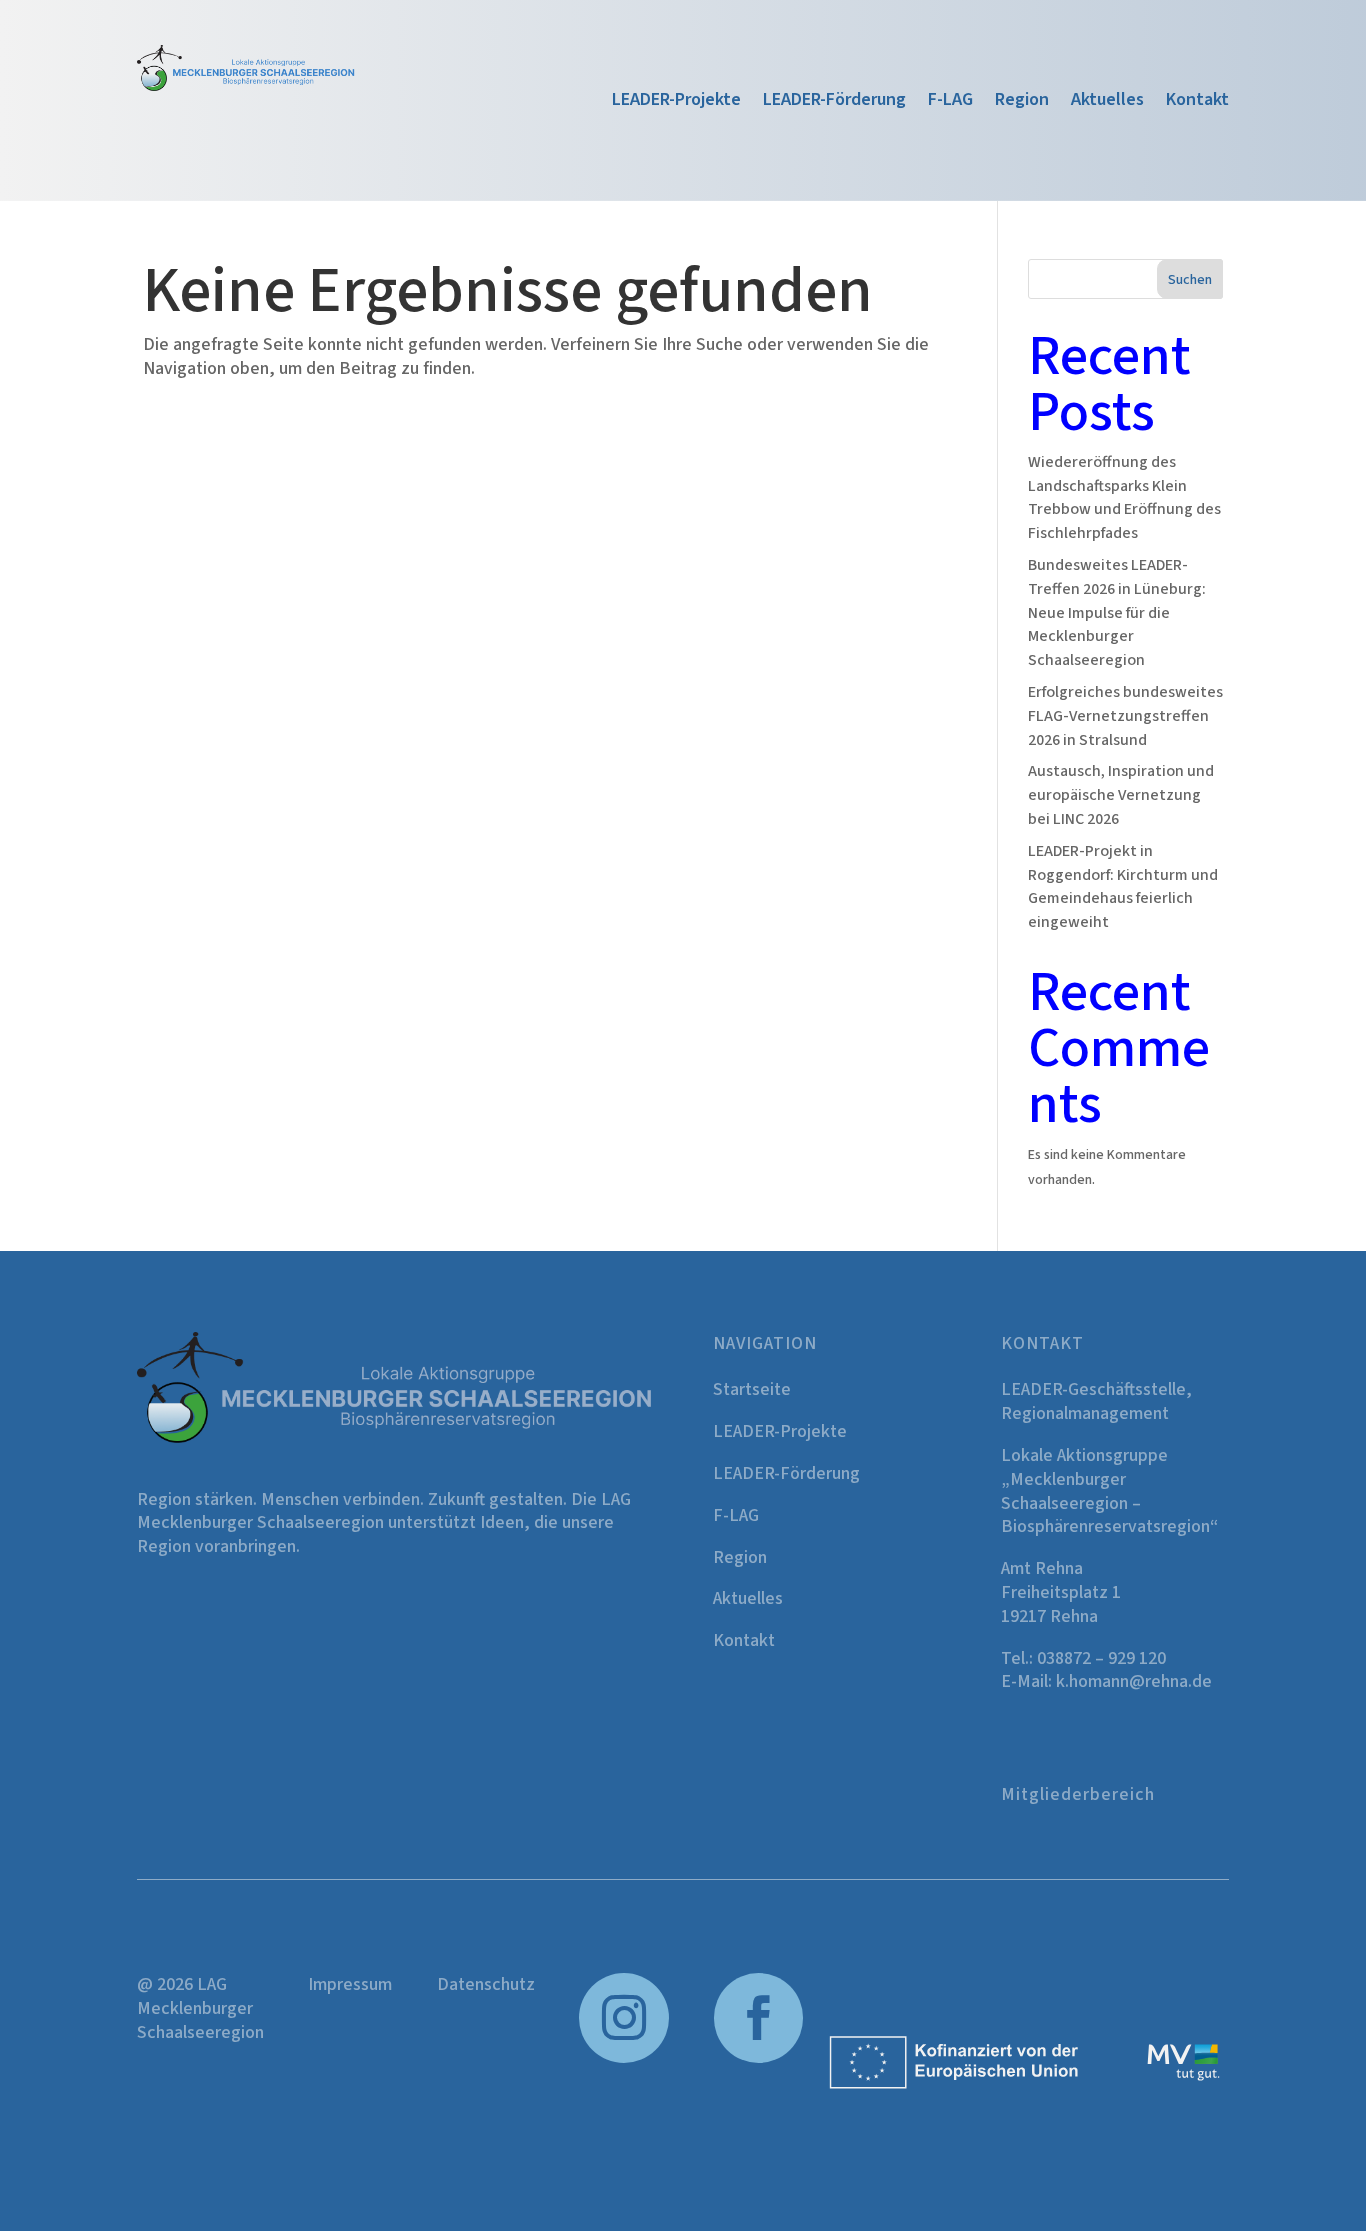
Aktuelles (1107, 102)
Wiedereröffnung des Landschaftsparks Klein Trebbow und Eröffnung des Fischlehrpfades (1124, 497)
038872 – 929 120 (1101, 1658)
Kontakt (1197, 102)
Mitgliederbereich (1078, 1794)
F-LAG (950, 102)
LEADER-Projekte (676, 102)
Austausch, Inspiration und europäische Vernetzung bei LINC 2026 (1121, 795)
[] (759, 2059)
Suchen (1190, 280)
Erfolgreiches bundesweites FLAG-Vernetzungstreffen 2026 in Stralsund (1125, 716)
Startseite (752, 1389)
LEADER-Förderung (834, 102)
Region (1022, 102)
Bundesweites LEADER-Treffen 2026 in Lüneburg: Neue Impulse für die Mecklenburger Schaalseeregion (1117, 612)
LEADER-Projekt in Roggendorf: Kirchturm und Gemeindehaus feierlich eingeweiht (1123, 886)
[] (624, 2059)
